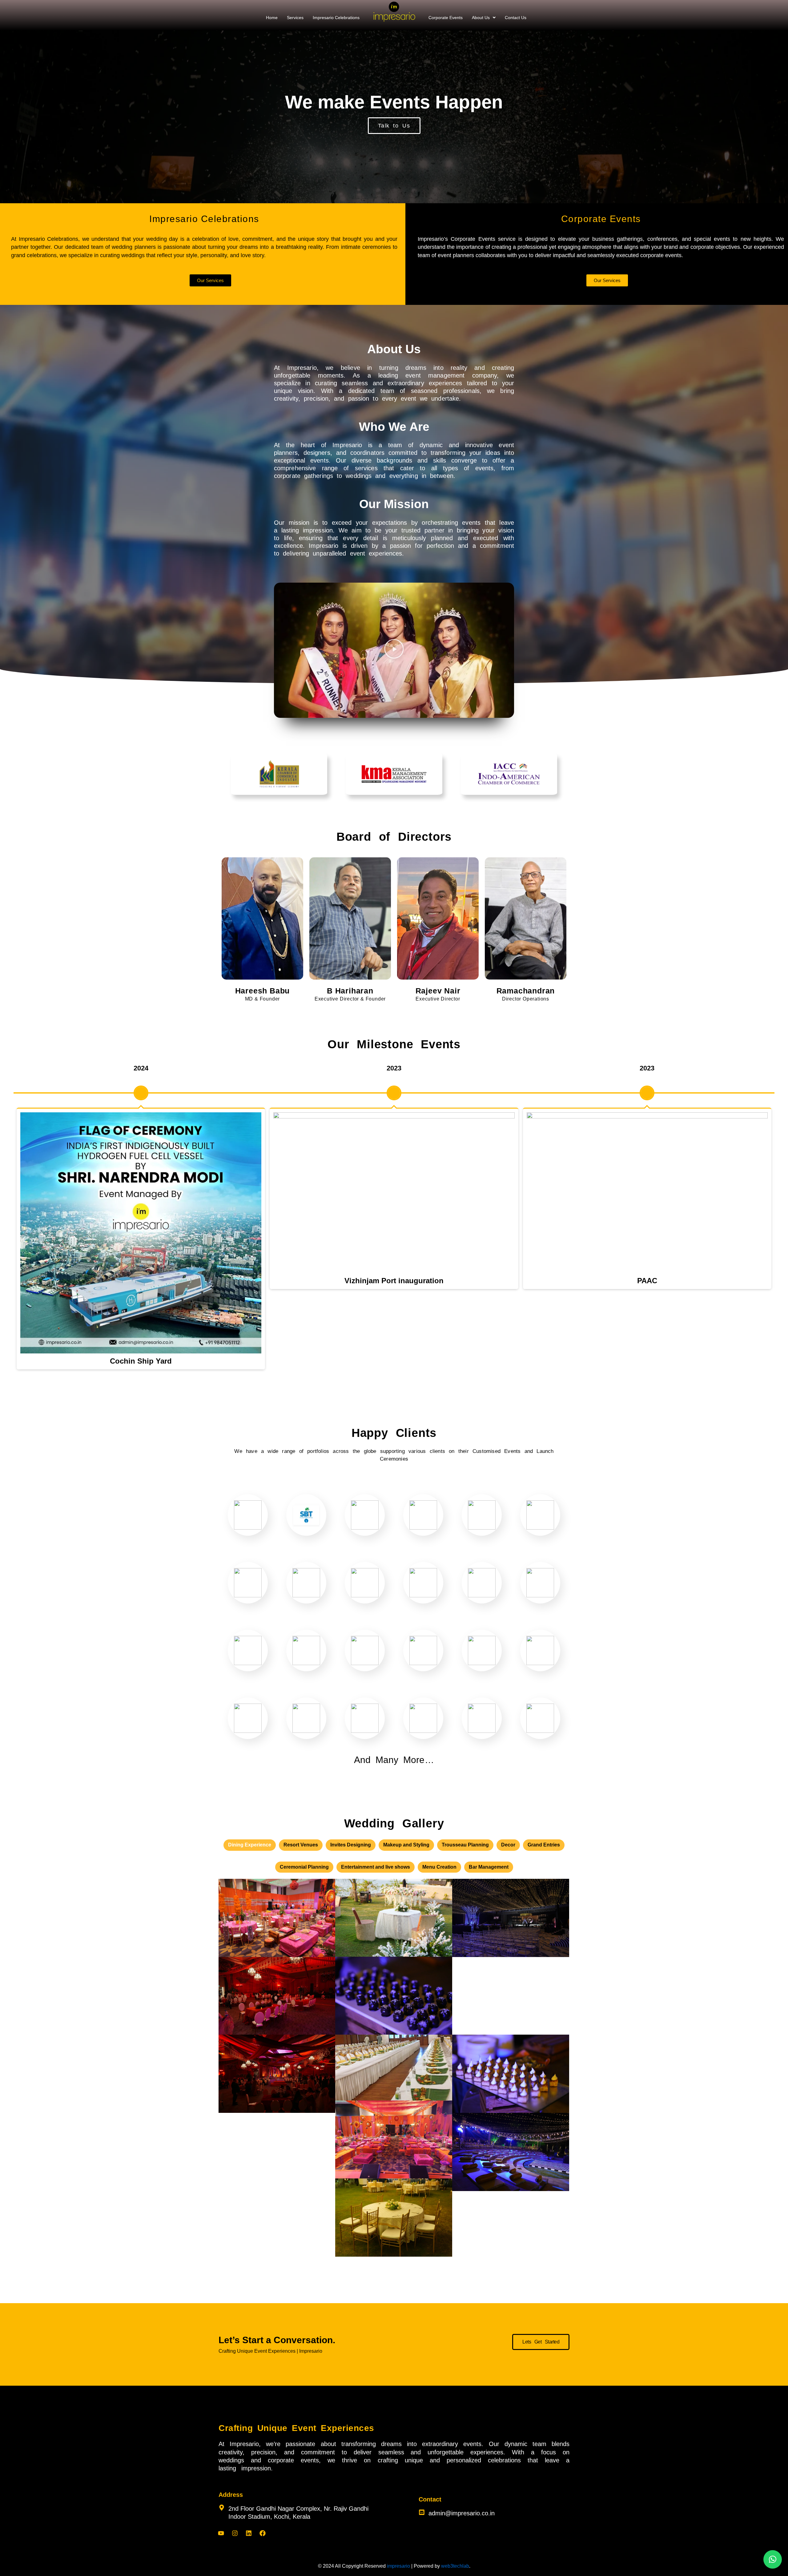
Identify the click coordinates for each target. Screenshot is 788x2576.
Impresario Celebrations (336, 18)
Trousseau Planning (465, 1845)
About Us (481, 18)
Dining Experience (250, 1845)
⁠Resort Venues (301, 1845)
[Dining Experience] (277, 2152)
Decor (508, 1845)
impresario (398, 2566)
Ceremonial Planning (304, 1867)
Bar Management (489, 1867)
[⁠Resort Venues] (511, 2152)
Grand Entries (544, 1845)
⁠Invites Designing (351, 1845)
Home (272, 18)
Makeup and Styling (406, 1845)
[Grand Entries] (511, 1918)
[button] (484, 18)
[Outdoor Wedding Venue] (511, 1996)
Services (295, 18)
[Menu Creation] (394, 1996)
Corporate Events (446, 18)
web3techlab (455, 2566)
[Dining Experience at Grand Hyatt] (277, 1996)
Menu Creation (439, 1867)
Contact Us (516, 18)
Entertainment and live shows (376, 1867)
